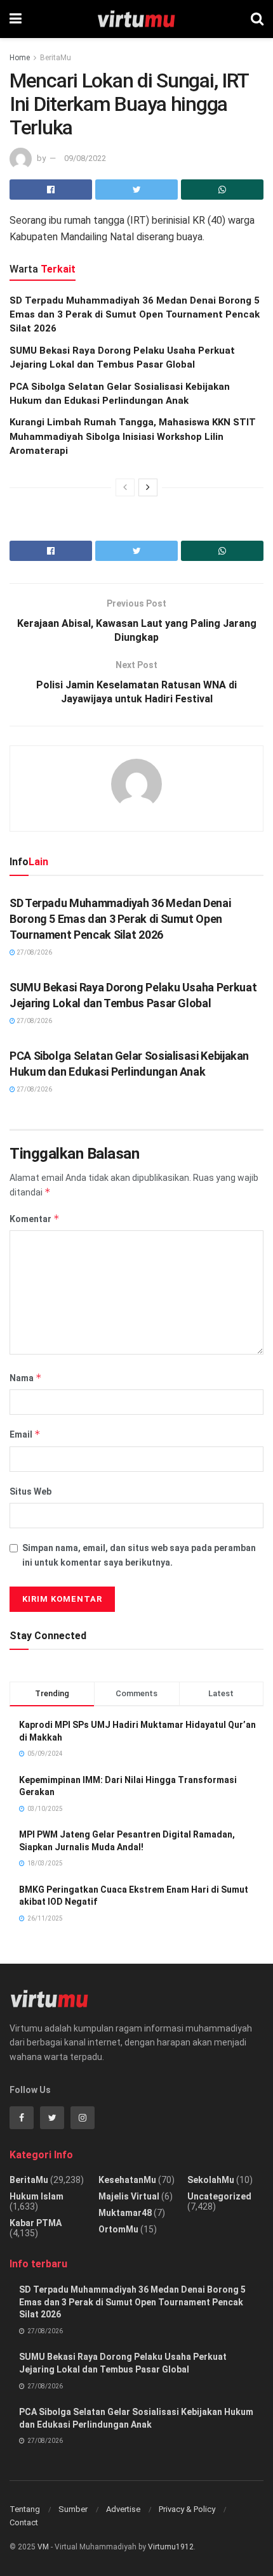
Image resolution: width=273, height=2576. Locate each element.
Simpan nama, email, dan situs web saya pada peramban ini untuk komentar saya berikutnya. (139, 1555)
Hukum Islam (37, 2196)
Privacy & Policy (187, 2509)
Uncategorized (219, 2196)
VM (43, 2547)
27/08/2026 (34, 952)
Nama (26, 1378)
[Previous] (125, 487)
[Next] (148, 487)
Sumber (73, 2509)
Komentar (35, 1219)
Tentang (25, 2509)
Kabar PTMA (36, 2223)
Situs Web (30, 1491)
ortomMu (118, 2229)
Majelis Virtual (129, 2196)
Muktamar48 (125, 2213)
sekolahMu (211, 2180)
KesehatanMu (127, 2180)
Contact (24, 2522)
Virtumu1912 (171, 2547)
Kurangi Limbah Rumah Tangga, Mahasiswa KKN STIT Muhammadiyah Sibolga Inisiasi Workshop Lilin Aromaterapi (133, 436)
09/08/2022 (85, 158)
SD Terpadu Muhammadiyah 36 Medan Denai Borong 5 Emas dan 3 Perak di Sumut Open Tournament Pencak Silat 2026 (135, 315)
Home (20, 58)
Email (25, 1434)
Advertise (123, 2509)
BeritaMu (56, 58)
